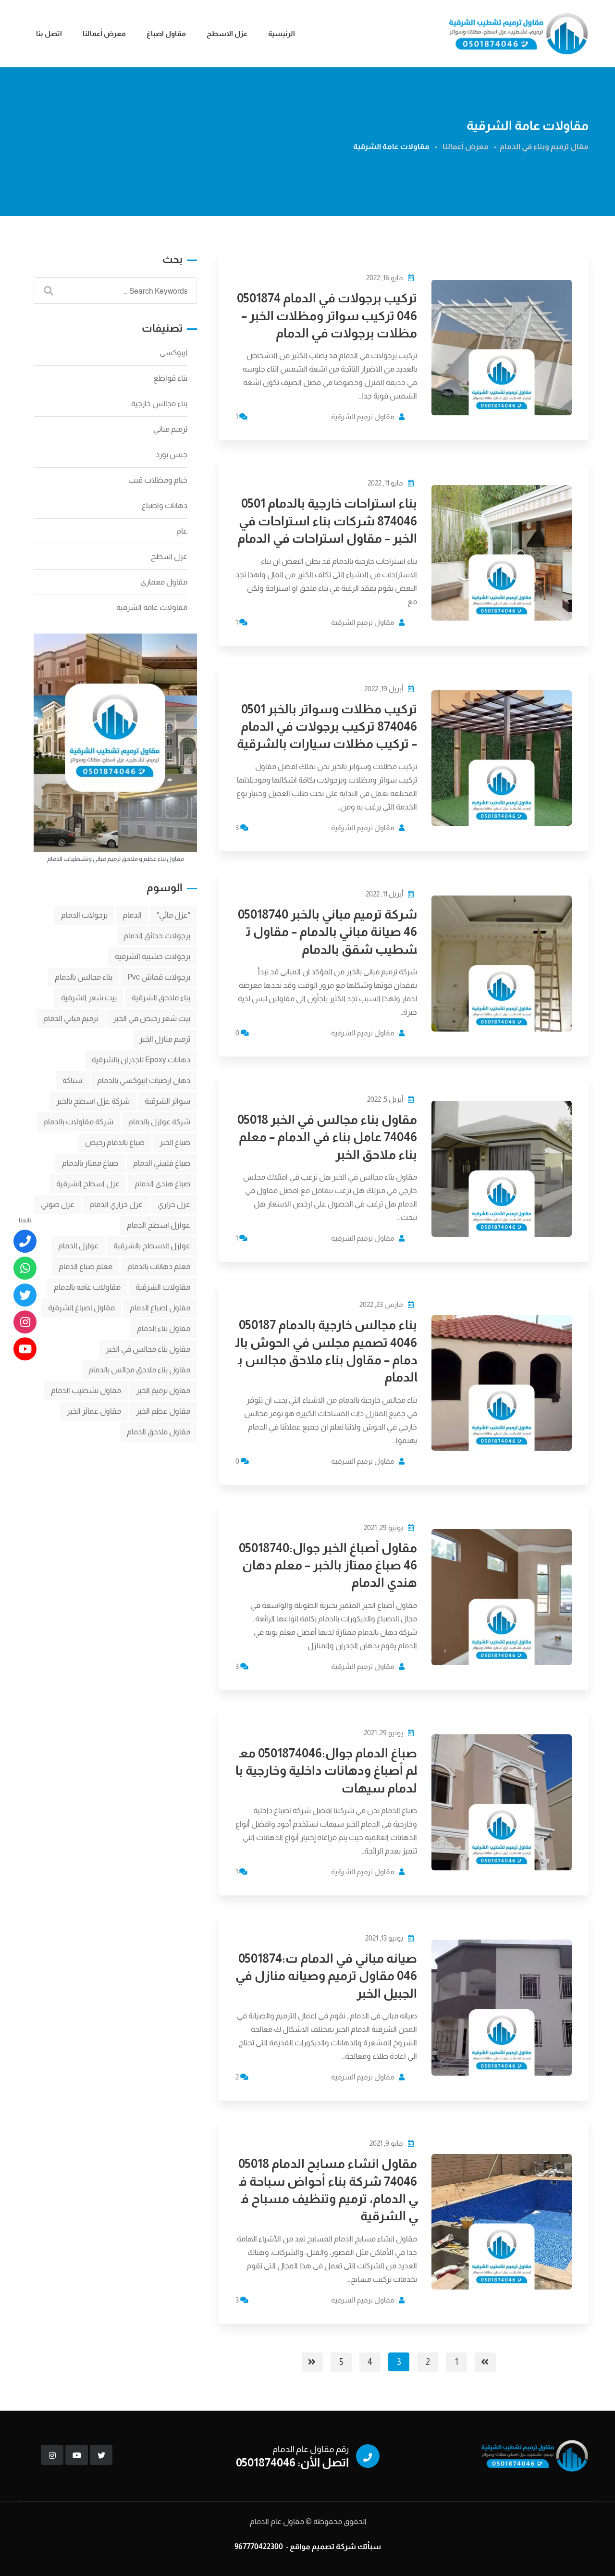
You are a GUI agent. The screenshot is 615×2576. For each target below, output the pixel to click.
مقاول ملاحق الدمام (159, 1432)
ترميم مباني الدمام (71, 1018)
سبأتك (369, 2546)
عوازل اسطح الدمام (159, 1225)
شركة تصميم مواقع (323, 2546)
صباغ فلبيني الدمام (162, 1163)
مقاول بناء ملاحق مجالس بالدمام (139, 1370)
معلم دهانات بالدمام (159, 1266)
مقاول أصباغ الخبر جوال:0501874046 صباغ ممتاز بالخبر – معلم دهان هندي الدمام (328, 1565)
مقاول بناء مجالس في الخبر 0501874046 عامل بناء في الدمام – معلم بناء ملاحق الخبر (327, 1137)
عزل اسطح (169, 556)
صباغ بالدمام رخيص (115, 1142)
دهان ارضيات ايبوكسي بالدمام (144, 1080)
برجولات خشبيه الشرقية (153, 956)
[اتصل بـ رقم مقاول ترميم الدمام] (25, 1241)
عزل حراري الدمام (116, 1204)
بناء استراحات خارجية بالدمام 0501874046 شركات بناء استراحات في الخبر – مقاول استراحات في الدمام (327, 521)
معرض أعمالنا (104, 33)
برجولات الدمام (84, 915)
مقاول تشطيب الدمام (86, 1390)
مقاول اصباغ (166, 33)
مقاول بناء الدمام (164, 1328)
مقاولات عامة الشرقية (152, 607)
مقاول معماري (164, 582)
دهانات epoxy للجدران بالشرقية (141, 1060)
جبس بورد (172, 454)
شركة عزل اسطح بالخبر (93, 1101)
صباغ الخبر (175, 1142)
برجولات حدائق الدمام (157, 936)
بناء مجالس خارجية (159, 404)
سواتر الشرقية (167, 1101)
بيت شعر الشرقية (89, 998)
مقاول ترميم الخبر (163, 1390)
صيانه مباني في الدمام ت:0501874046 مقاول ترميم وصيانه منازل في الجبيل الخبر (326, 1976)
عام (182, 531)
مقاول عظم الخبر (163, 1411)
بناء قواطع (170, 378)
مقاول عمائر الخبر (94, 1411)
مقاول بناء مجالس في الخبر (148, 1349)
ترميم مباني (170, 429)
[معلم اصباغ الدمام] (25, 1295)
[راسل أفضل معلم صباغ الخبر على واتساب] (25, 1268)
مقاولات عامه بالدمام (87, 1287)
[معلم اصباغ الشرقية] (25, 1322)
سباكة (72, 1080)
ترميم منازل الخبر (165, 1039)
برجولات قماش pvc (159, 977)
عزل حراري (174, 1204)
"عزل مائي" (173, 915)
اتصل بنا (49, 33)
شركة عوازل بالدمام (159, 1122)
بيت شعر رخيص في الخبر (152, 1018)
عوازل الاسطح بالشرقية (152, 1246)
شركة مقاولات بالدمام (78, 1122)
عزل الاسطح (227, 33)
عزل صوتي (58, 1204)
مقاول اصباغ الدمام (160, 1308)
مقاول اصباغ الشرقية (81, 1308)
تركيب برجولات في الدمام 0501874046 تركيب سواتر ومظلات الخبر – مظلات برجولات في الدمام (327, 315)
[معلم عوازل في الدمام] (25, 1349)
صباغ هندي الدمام (162, 1184)
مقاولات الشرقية (163, 1287)
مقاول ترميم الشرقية (363, 417)
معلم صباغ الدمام (86, 1266)
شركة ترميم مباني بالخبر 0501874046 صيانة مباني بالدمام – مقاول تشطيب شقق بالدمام (327, 932)
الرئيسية (282, 33)
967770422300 (259, 2546)
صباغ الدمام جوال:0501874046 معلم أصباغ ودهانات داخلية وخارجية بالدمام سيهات (326, 1770)
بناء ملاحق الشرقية (161, 998)
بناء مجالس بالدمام (84, 977)
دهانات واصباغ (165, 505)
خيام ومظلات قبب (158, 480)
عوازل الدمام (78, 1246)
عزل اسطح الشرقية (88, 1184)
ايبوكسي (173, 353)
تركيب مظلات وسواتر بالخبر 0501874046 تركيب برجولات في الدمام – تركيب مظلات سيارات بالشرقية (327, 726)
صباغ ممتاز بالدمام (90, 1163)
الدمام (132, 915)
